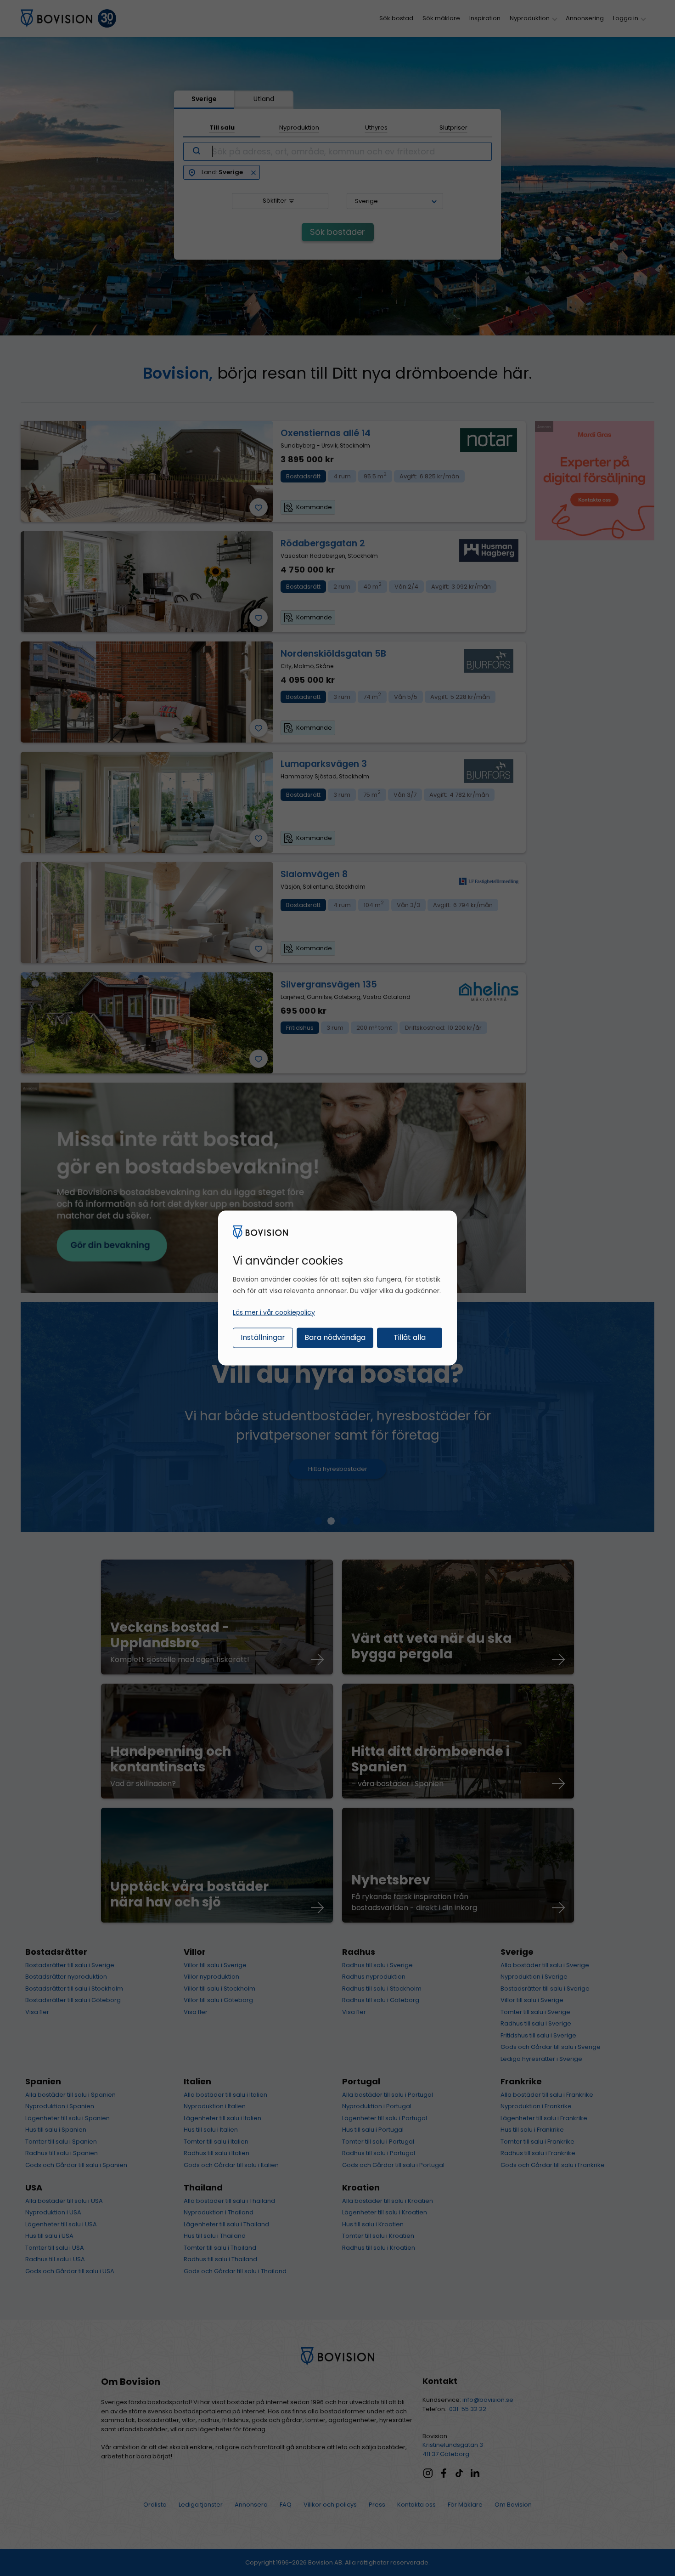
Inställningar (263, 1337)
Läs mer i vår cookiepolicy (274, 1312)
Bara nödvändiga (335, 1337)
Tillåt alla (410, 1337)
